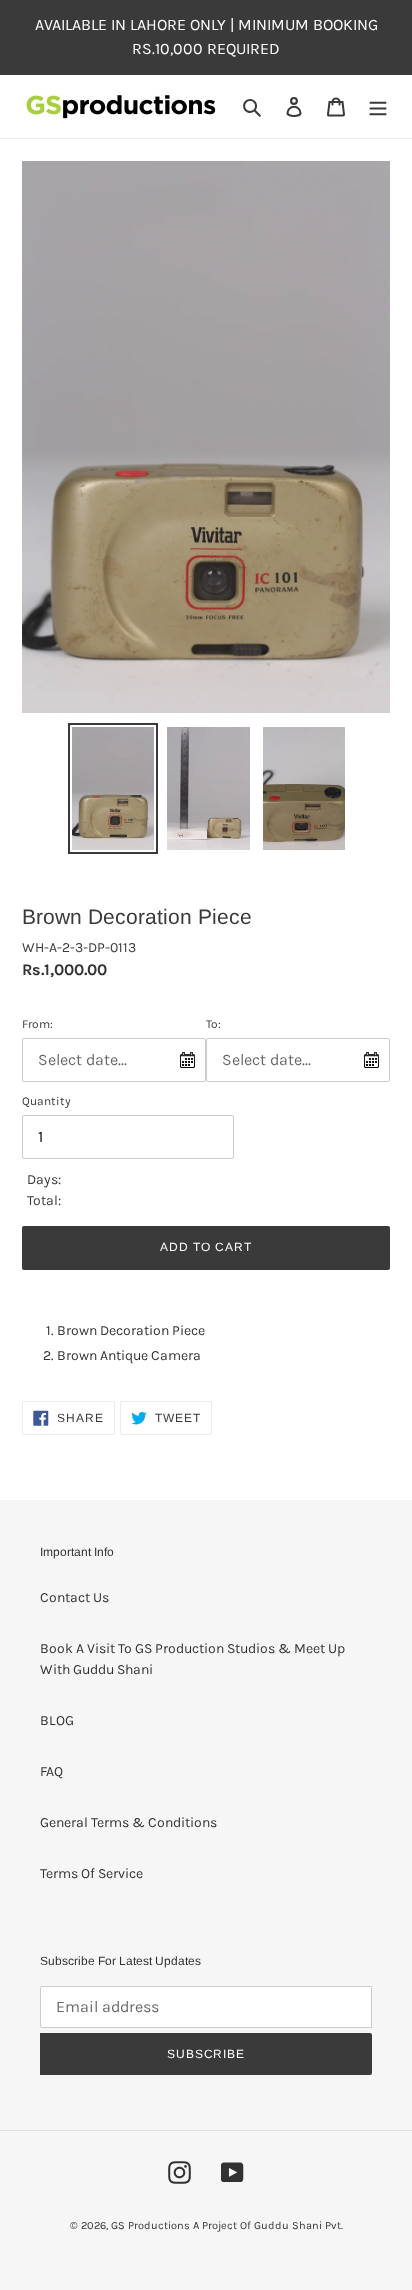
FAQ (51, 1771)
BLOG (57, 1720)
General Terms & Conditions (128, 1822)
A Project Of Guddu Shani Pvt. (268, 2225)
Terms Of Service (91, 1873)
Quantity (46, 1101)
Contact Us (74, 1597)
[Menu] (378, 107)
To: (213, 1024)
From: (37, 1024)
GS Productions (150, 2225)
